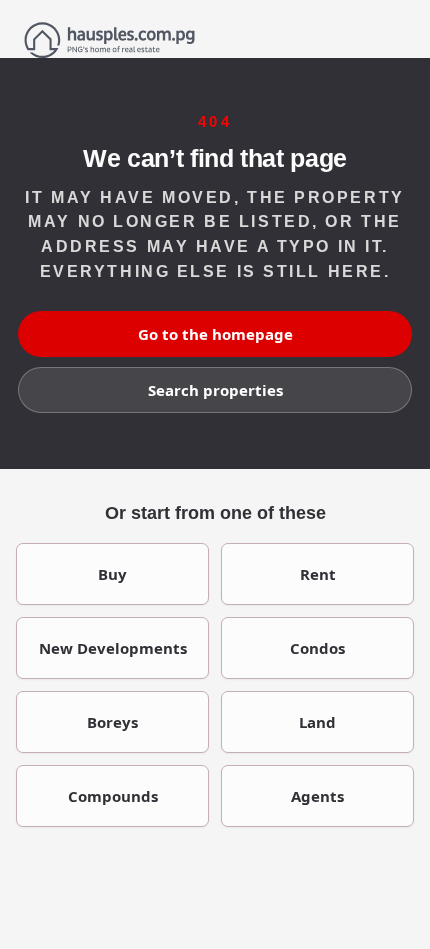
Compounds (113, 796)
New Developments (113, 648)
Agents (317, 796)
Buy (112, 574)
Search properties (215, 390)
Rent (318, 574)
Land (317, 722)
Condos (317, 648)
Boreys (112, 722)
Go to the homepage (215, 334)
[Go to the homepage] (215, 40)
